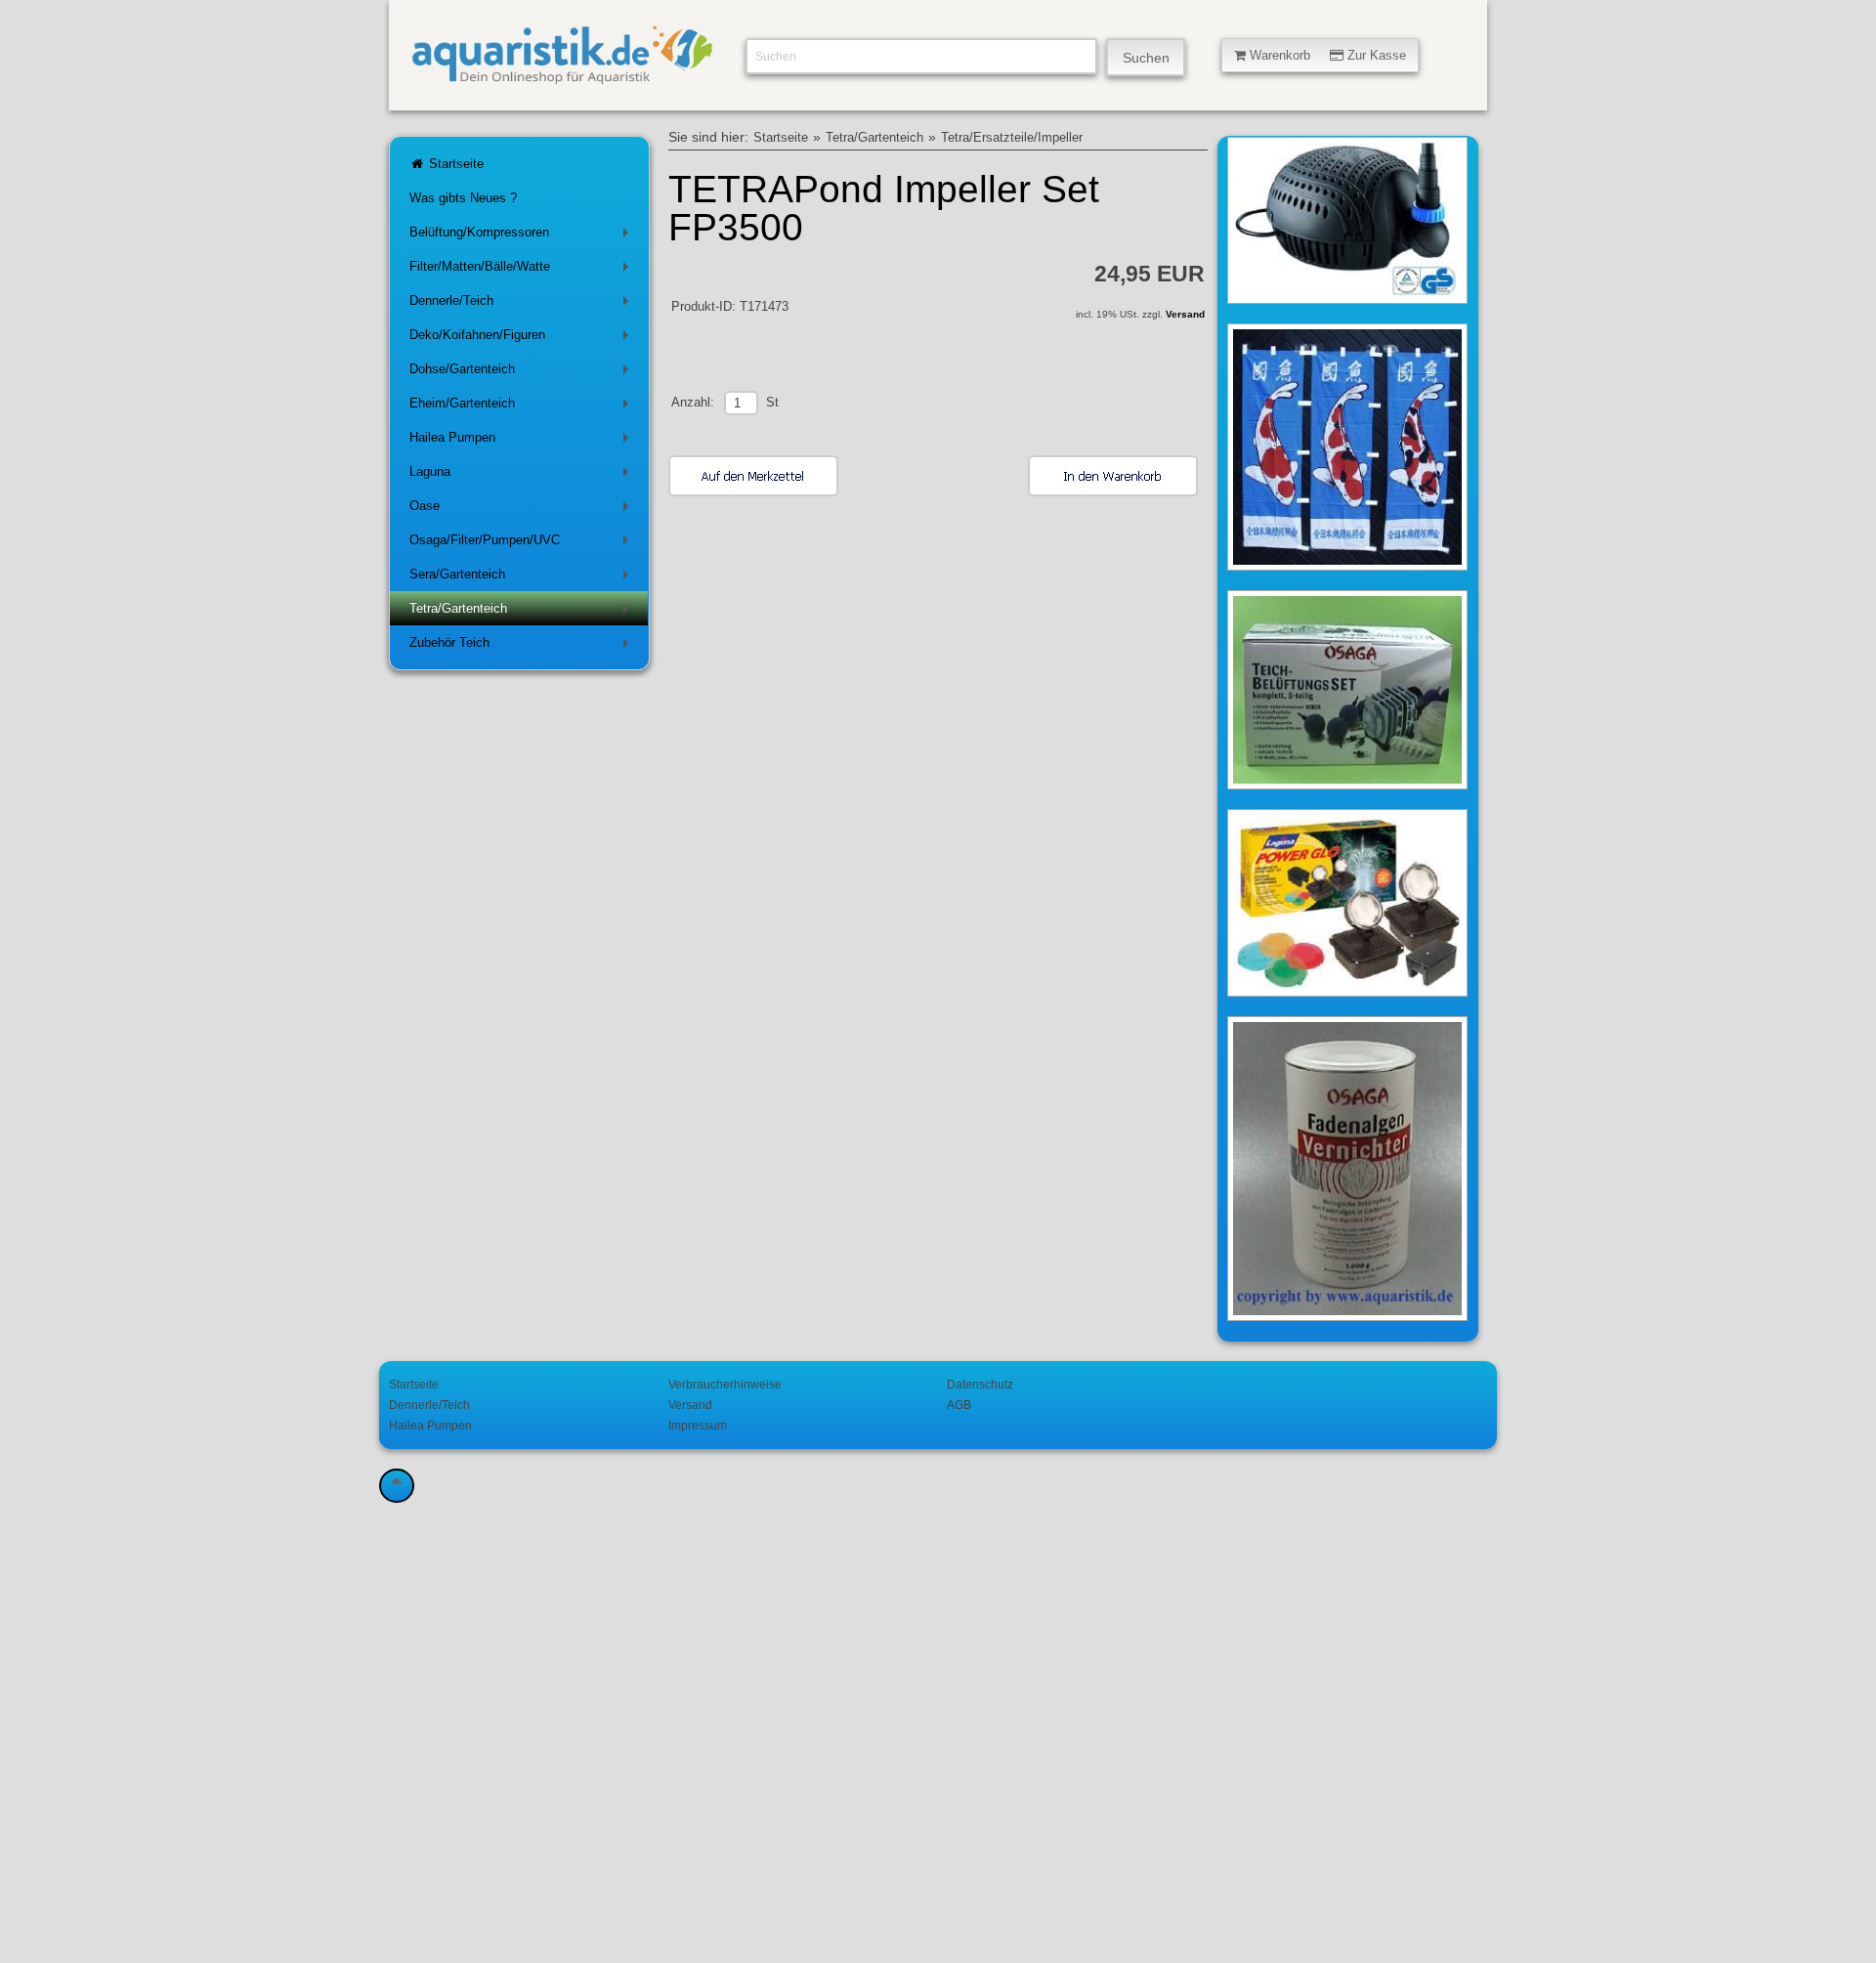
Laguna (523, 475)
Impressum (698, 1425)
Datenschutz (980, 1384)
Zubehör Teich (523, 646)
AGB (959, 1405)
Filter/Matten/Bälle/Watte (523, 270)
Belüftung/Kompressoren (523, 236)
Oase (523, 510)
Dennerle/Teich (523, 304)
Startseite (454, 164)
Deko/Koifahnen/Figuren (523, 339)
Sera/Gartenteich (523, 578)
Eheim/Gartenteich (523, 407)
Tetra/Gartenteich (523, 612)
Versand (1185, 314)
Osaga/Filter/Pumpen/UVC (523, 544)
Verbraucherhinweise (725, 1384)
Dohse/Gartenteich (523, 373)
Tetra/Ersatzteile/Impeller (1012, 138)
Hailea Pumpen (523, 441)
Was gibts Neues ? (463, 198)
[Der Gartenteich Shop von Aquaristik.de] (562, 77)
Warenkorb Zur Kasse (1326, 55)
